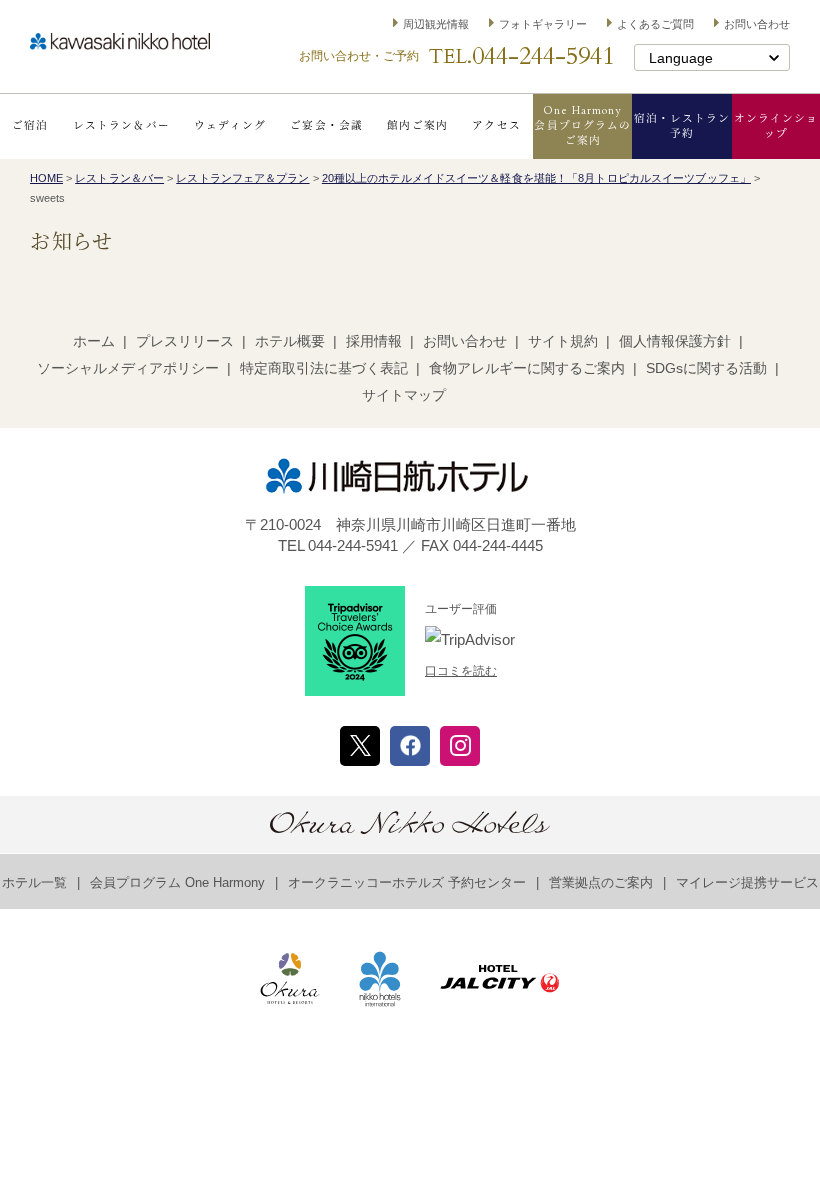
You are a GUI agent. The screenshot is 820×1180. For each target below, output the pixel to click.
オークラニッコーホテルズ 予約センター (407, 882)
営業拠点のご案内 (601, 882)
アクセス (496, 125)
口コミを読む (461, 671)
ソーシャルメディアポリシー (128, 368)
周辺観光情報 (436, 24)
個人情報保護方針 (675, 341)
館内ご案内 (417, 125)
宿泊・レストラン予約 (682, 126)
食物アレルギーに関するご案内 (527, 368)
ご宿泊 (30, 125)
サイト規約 (563, 341)
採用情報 (374, 341)
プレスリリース (185, 341)
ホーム (94, 341)
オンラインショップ (776, 126)
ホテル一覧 (34, 882)
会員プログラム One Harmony (177, 882)
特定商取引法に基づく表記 (324, 368)
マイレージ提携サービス (747, 882)
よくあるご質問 (655, 24)
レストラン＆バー (121, 125)
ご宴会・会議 (326, 125)
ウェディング (229, 125)
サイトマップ (404, 395)
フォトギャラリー (543, 24)
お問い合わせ (757, 24)
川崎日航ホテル (120, 41)
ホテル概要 (290, 341)
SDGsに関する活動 (706, 368)
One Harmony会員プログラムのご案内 (582, 125)
